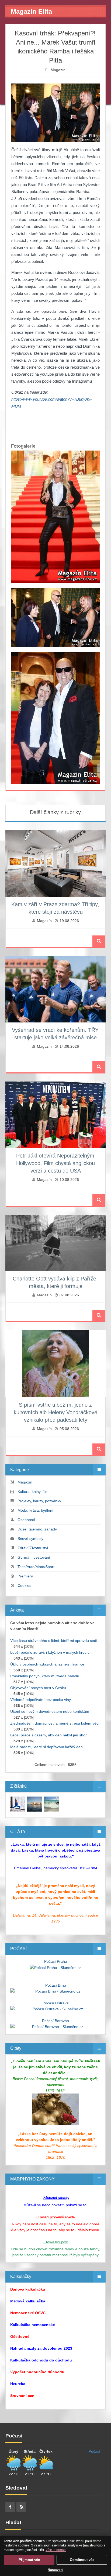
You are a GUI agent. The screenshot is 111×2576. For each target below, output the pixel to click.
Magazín (58, 70)
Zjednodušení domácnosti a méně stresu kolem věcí (55, 1723)
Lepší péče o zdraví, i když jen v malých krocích (51, 1652)
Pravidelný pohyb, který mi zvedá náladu (45, 1676)
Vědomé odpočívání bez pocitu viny (41, 1700)
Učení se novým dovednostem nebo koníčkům (50, 1711)
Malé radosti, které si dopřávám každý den (46, 1747)
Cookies (24, 1585)
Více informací (56, 2550)
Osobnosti (26, 1520)
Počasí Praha (56, 1961)
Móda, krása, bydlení (35, 1510)
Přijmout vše (29, 2560)
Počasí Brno (56, 1985)
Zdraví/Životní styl (33, 1548)
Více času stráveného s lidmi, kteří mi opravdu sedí (54, 1641)
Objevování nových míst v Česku (38, 1688)
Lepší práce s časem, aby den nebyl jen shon (49, 1735)
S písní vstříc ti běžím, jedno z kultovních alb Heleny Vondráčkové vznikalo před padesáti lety (55, 1412)
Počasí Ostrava (56, 2003)
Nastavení (55, 2570)
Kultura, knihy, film (33, 1492)
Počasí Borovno (55, 2021)
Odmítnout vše (82, 2560)
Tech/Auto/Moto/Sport (36, 1567)
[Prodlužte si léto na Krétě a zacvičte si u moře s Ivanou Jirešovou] (18, 1804)
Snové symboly (30, 1539)
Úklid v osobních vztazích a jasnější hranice (47, 1664)
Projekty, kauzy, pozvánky (39, 1501)
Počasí (94, 2451)
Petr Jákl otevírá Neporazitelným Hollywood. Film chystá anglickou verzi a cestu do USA (55, 1163)
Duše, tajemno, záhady (37, 1529)
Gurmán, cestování (34, 1557)
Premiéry (25, 1576)
